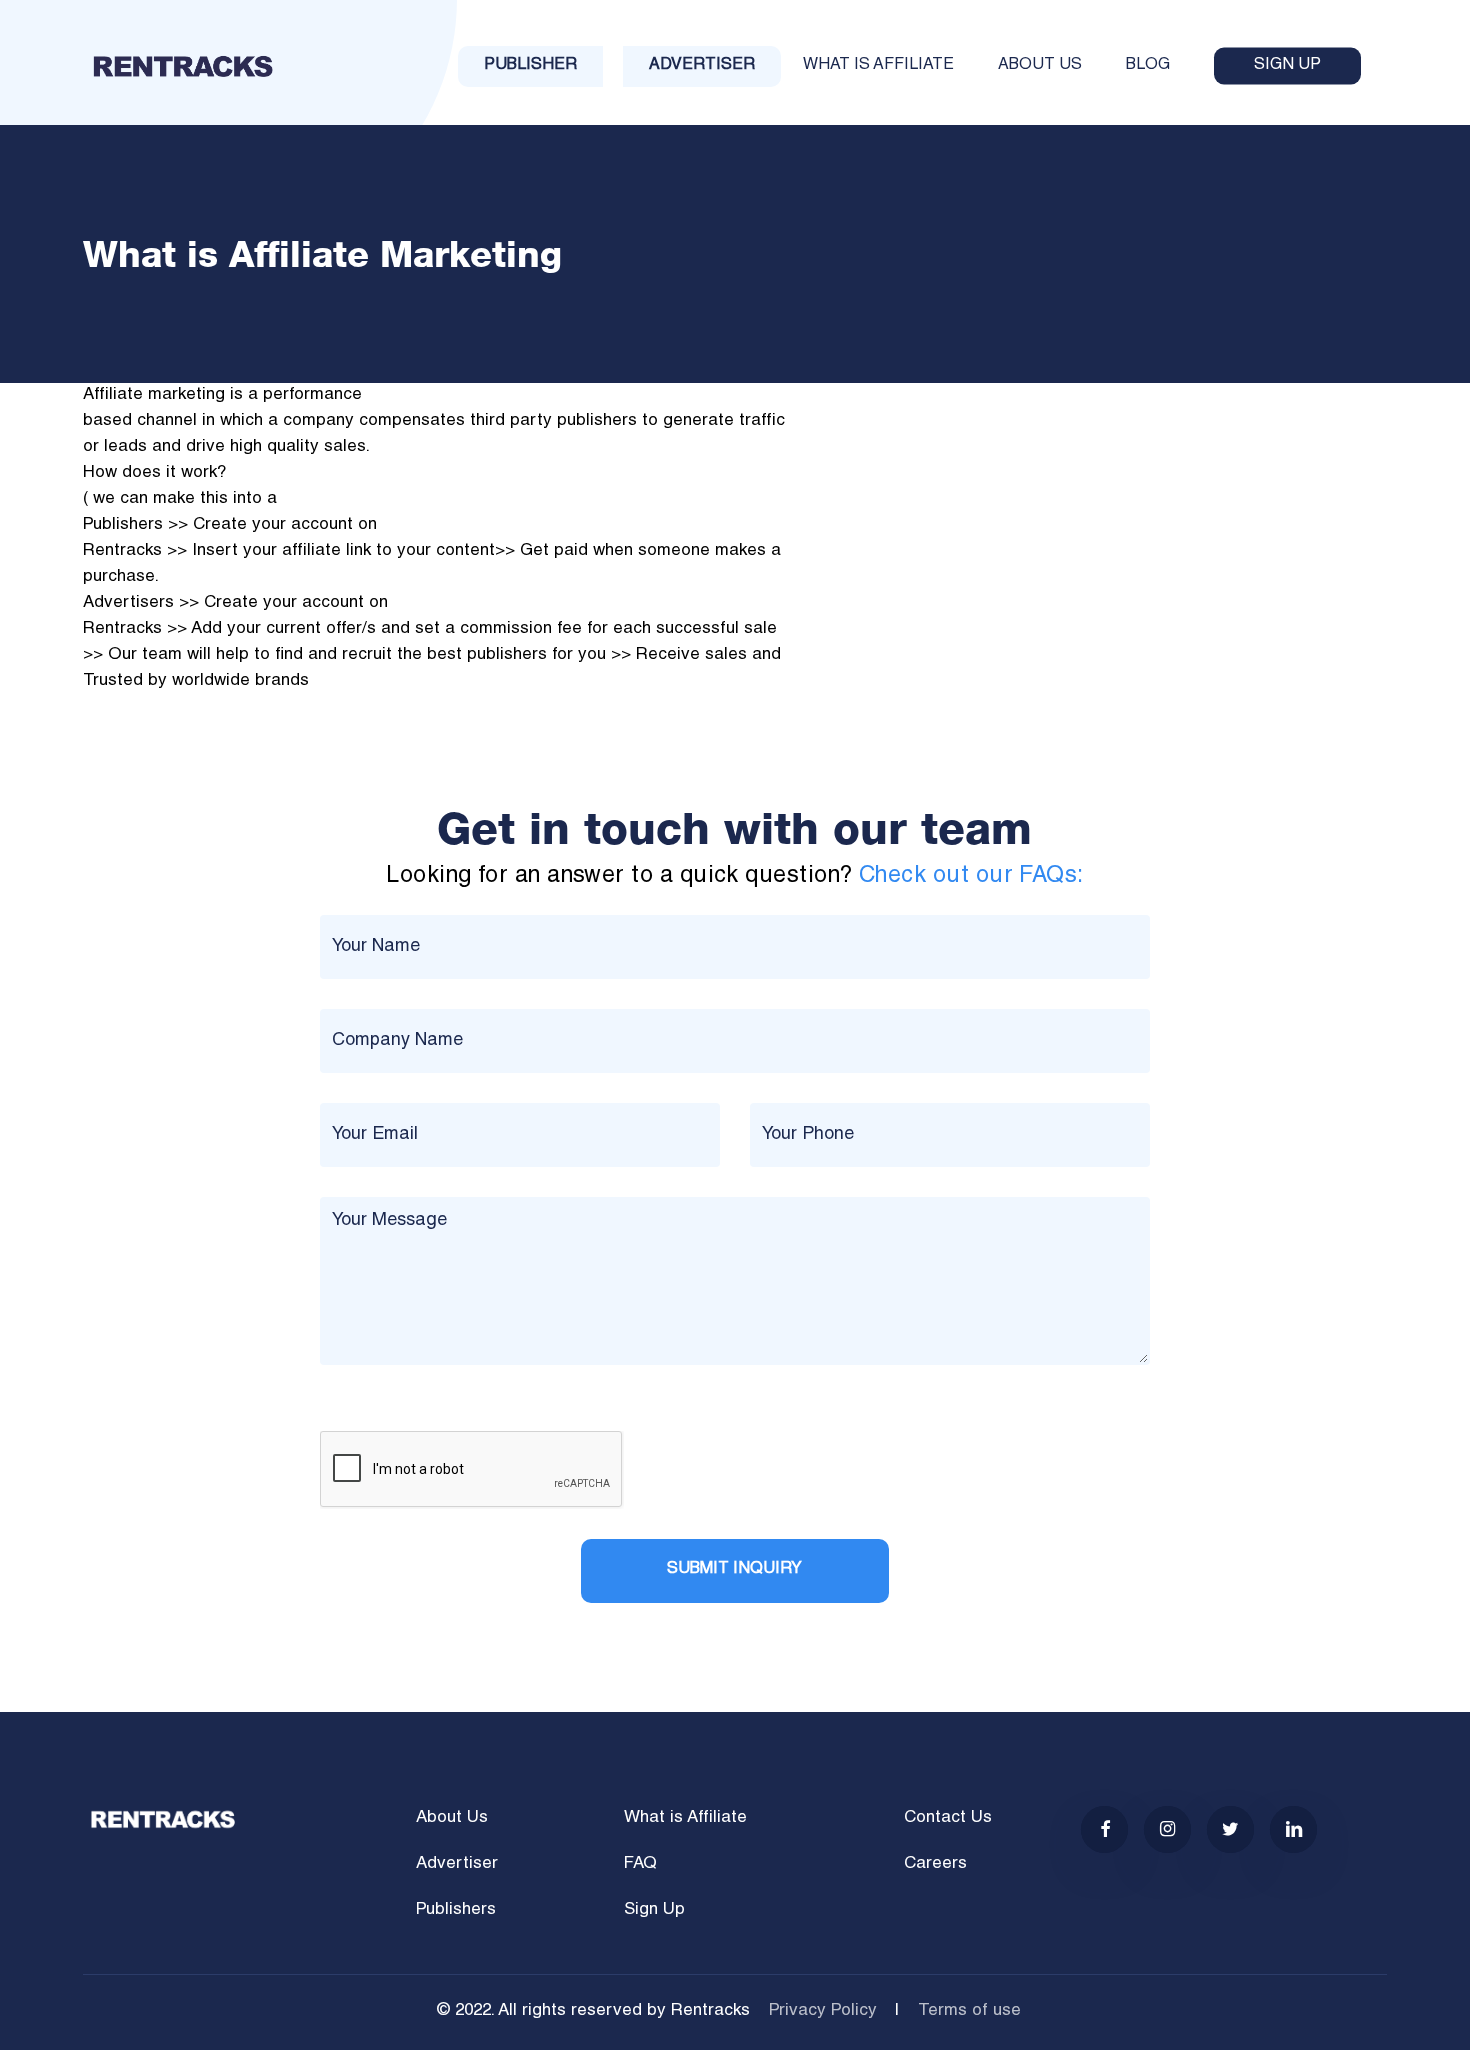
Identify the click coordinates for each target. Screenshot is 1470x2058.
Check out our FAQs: (971, 876)
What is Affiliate (685, 1818)
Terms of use (969, 2011)
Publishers (456, 1910)
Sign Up (654, 1910)
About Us (452, 1818)
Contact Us (948, 1818)
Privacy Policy (823, 2011)
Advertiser (457, 1864)
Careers (935, 1864)
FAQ (640, 1864)
